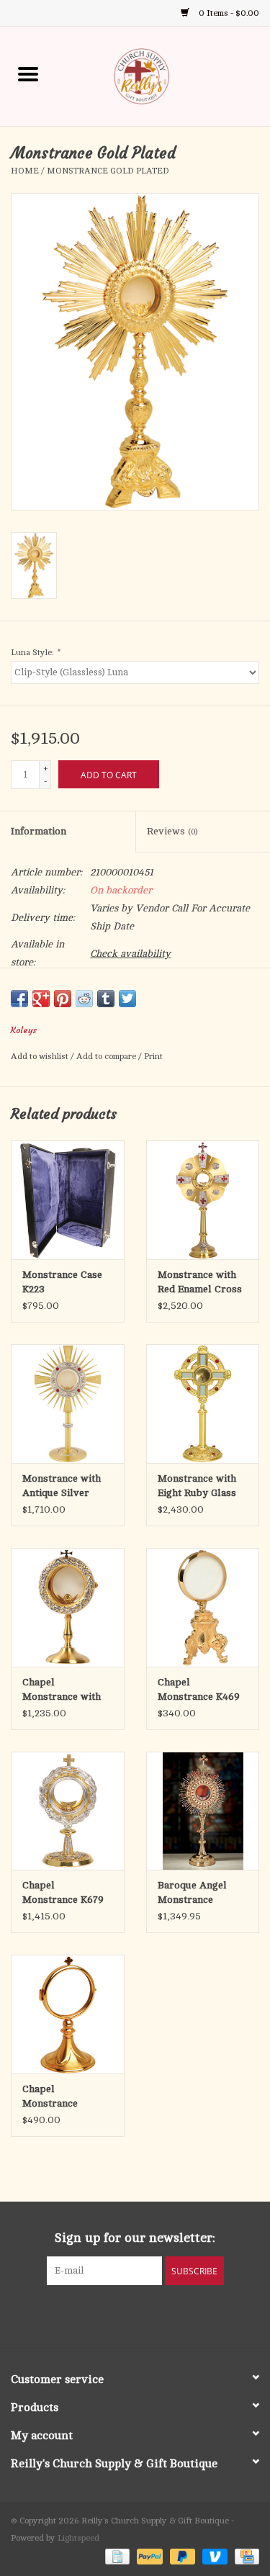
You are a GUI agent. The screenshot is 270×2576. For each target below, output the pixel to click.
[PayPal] (148, 2556)
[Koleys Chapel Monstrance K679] (68, 1811)
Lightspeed (78, 2538)
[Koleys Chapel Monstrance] (68, 2014)
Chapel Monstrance (50, 2096)
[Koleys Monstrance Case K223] (68, 1200)
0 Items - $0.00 (228, 13)
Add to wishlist (41, 1056)
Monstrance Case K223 (62, 1282)
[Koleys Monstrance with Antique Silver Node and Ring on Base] (68, 1404)
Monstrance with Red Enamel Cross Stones (200, 1283)
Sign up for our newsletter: (135, 2238)
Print (153, 1056)
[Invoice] (116, 2556)
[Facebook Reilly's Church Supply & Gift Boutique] (96, 2315)
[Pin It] (63, 999)
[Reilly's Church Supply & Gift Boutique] (163, 75)
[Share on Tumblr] (106, 999)
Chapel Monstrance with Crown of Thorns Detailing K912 (62, 1690)
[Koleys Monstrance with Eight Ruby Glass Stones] (203, 1404)
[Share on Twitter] (127, 999)
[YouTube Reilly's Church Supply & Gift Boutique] (148, 2315)
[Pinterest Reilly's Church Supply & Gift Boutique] (122, 2315)
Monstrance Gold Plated (108, 171)
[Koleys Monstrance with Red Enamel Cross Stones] (203, 1200)
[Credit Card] (244, 2556)
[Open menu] (28, 73)
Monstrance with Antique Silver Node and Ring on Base (63, 1487)
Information (39, 831)
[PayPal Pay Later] (181, 2556)
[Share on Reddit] (84, 999)
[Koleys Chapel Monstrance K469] (203, 1607)
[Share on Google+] (41, 999)
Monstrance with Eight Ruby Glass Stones (197, 1487)
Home (25, 171)
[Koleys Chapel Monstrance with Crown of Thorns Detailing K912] (68, 1607)
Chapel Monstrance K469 (199, 1689)
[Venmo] (213, 2556)
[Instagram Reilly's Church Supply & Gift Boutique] (174, 2315)
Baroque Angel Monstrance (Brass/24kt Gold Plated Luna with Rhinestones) (197, 1893)
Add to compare (107, 1056)
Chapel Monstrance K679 (63, 1892)
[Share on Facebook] (19, 999)
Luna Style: (35, 652)
